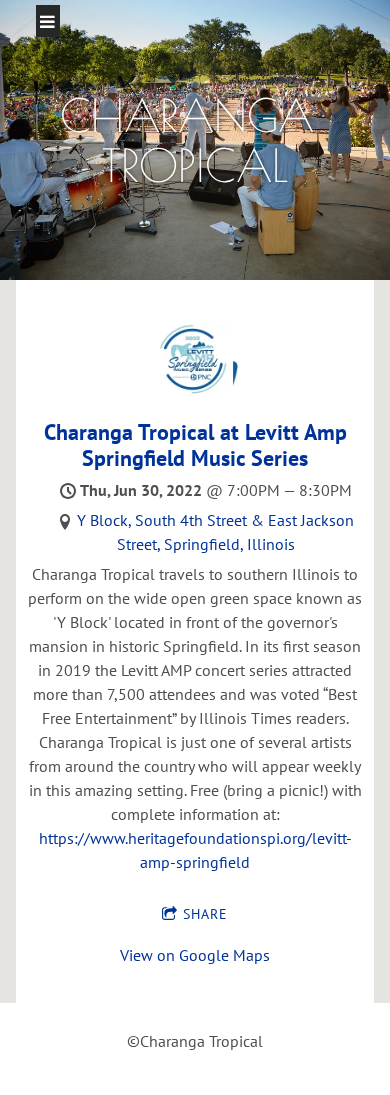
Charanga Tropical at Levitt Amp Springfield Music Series (195, 444)
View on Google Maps (195, 955)
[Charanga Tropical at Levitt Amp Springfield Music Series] (195, 392)
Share (205, 914)
